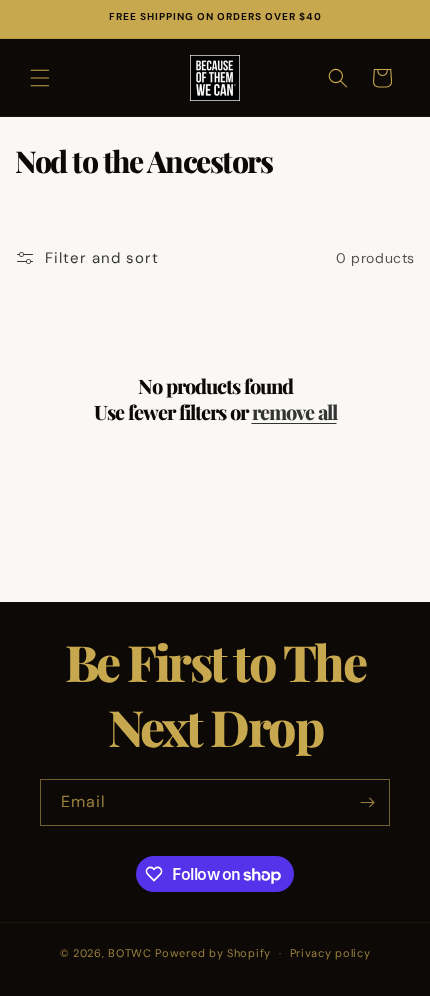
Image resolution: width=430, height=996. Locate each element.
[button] (40, 78)
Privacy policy (330, 953)
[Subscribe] (367, 802)
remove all (294, 412)
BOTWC (131, 953)
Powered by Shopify (213, 953)
